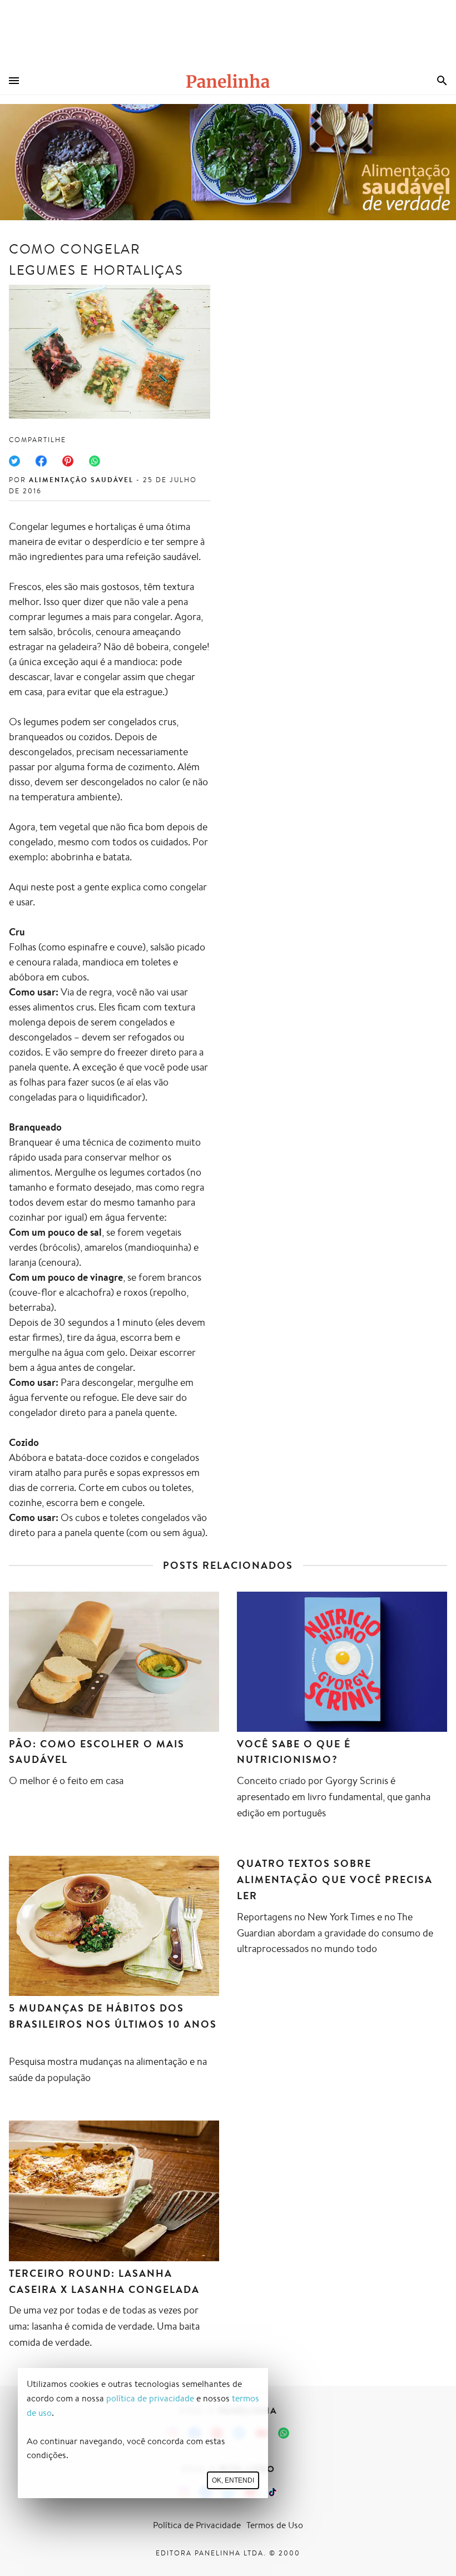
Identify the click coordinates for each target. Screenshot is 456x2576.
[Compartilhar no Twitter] (14, 461)
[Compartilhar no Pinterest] (68, 461)
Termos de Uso (275, 2525)
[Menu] (14, 81)
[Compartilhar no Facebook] (41, 461)
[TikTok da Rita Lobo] (272, 2492)
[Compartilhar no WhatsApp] (95, 461)
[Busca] (442, 81)
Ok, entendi (233, 2480)
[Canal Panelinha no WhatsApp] (284, 2433)
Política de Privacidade (197, 2525)
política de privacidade (150, 2398)
